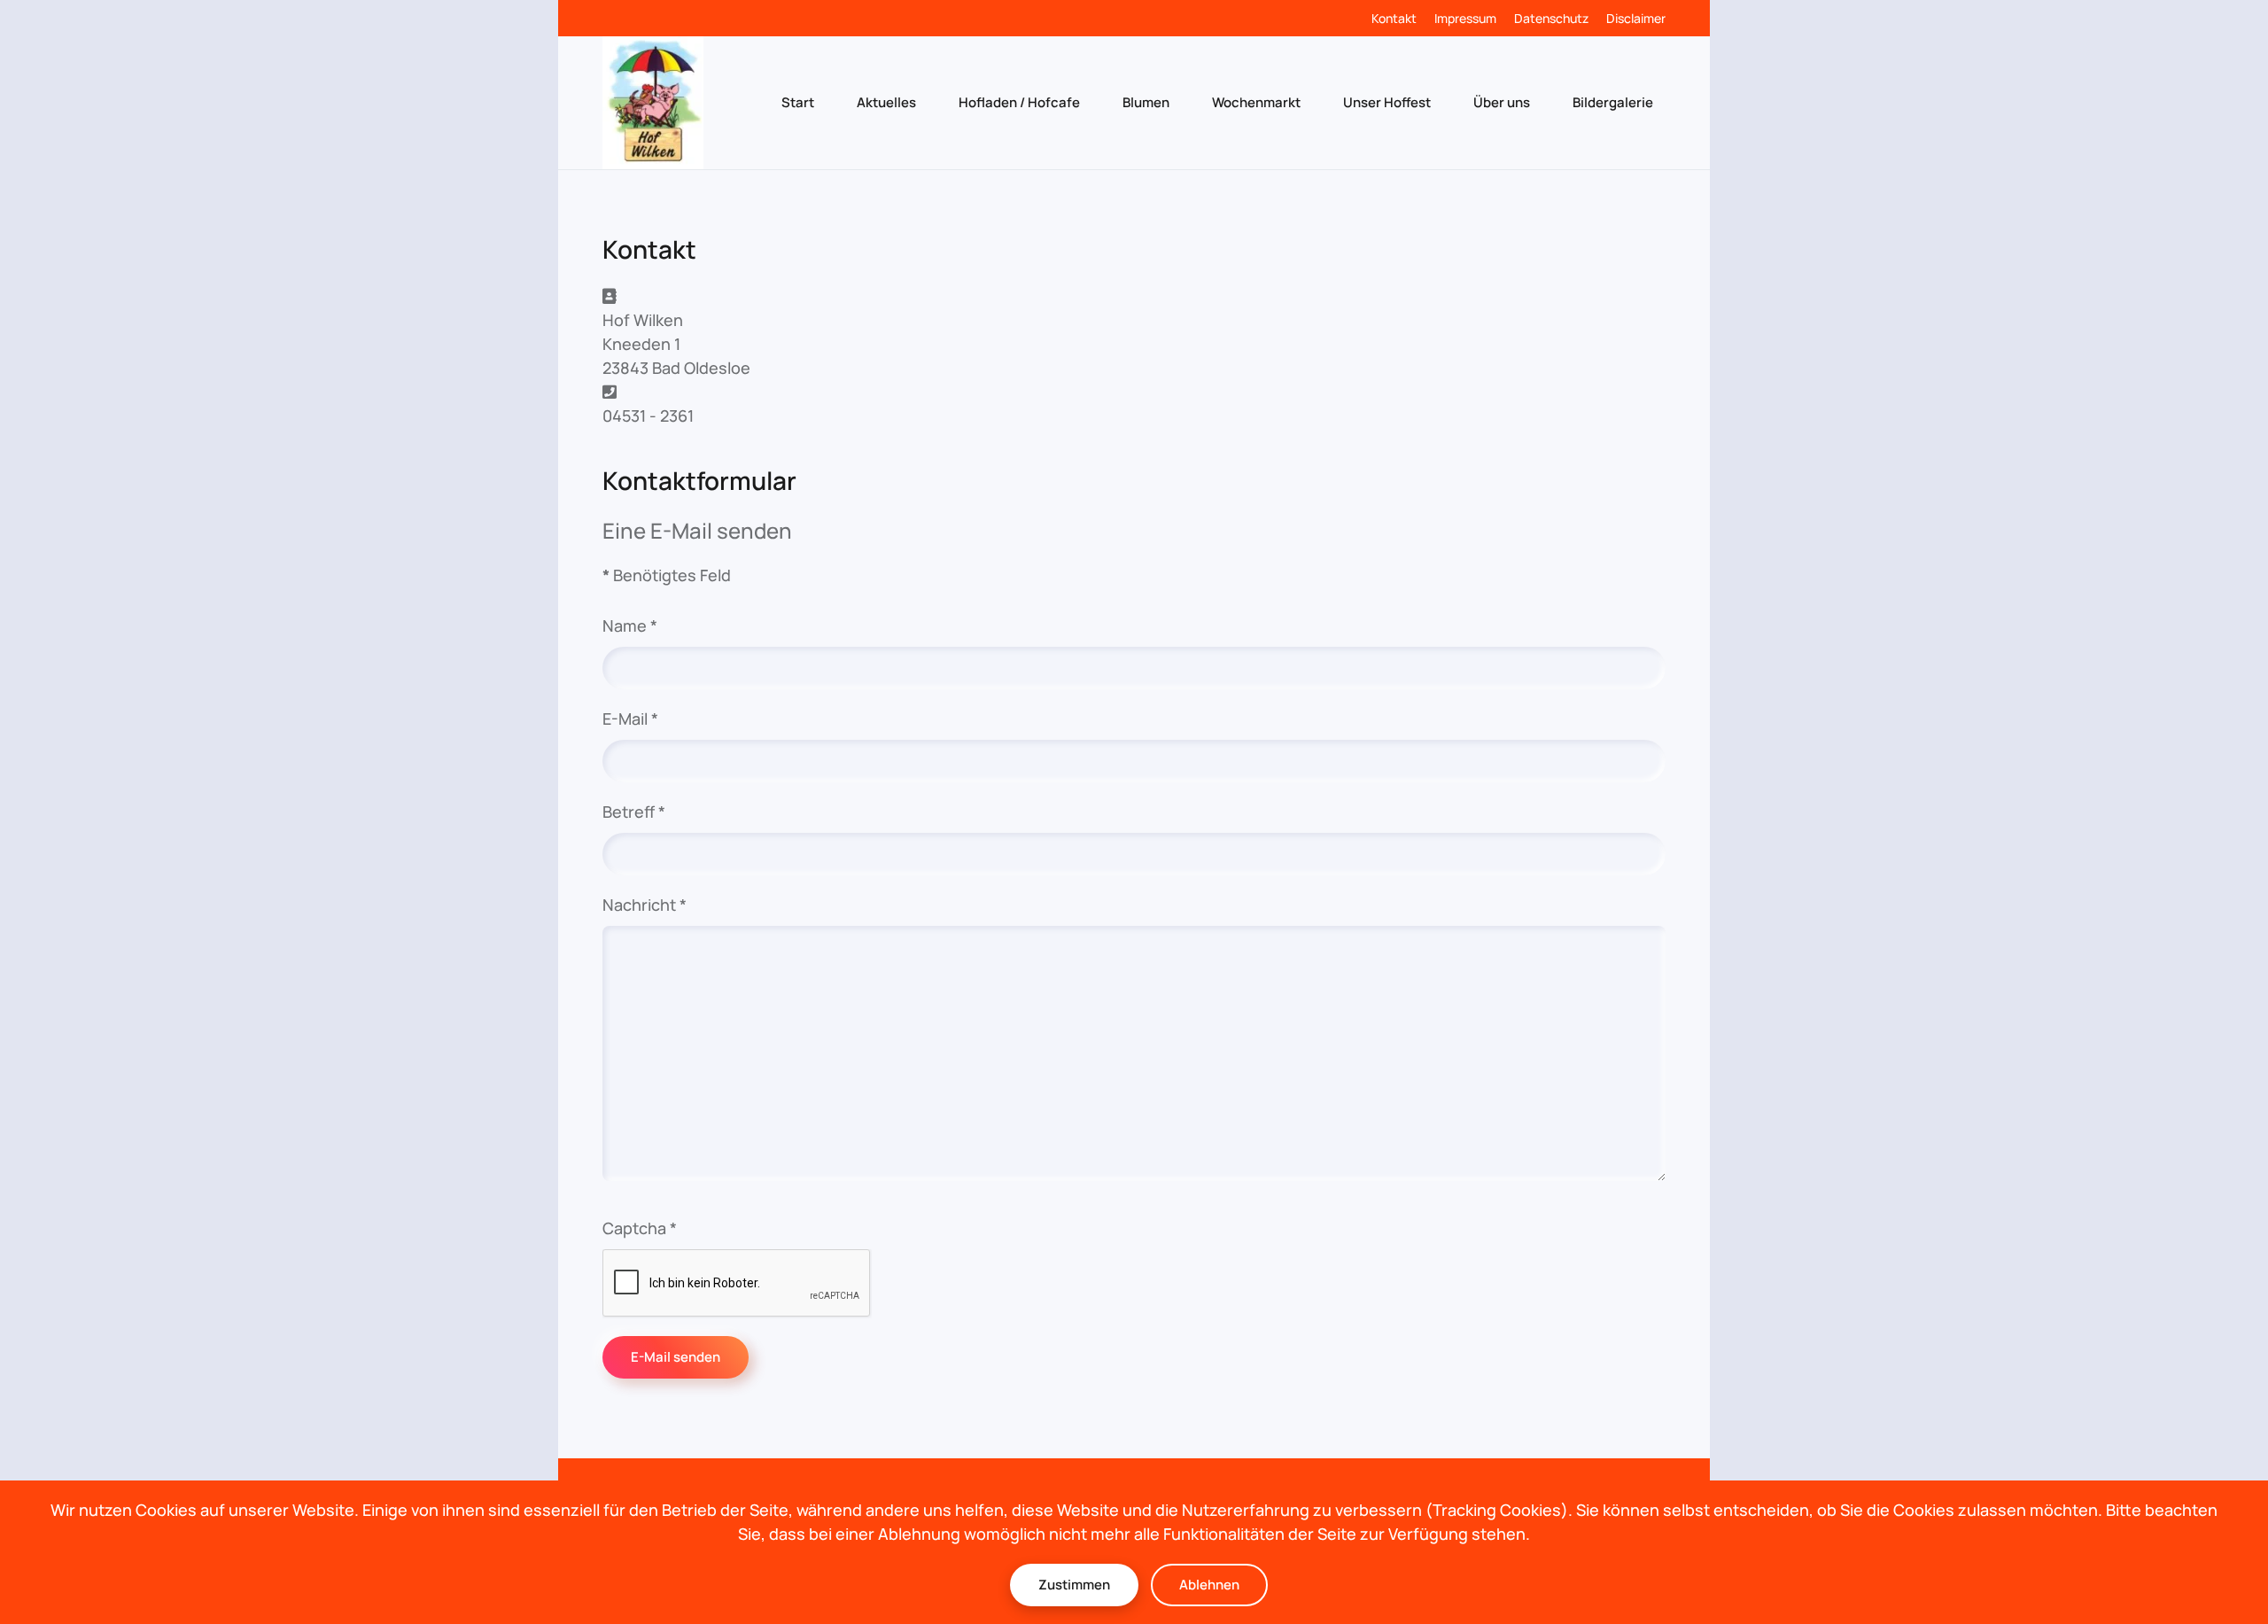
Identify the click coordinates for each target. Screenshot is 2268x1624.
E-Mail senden (676, 1357)
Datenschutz (1551, 18)
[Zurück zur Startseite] (653, 103)
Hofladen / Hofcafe (1019, 102)
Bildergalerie (1613, 102)
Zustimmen (1074, 1585)
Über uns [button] (1502, 102)
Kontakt (1394, 18)
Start (798, 102)
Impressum (1465, 18)
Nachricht (645, 905)
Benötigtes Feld (667, 575)
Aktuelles (886, 102)
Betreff (634, 812)
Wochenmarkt (1256, 102)
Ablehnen (1209, 1585)
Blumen (1146, 102)
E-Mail (630, 719)
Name (630, 626)
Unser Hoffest (1387, 102)
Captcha (640, 1228)
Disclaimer (1636, 18)
